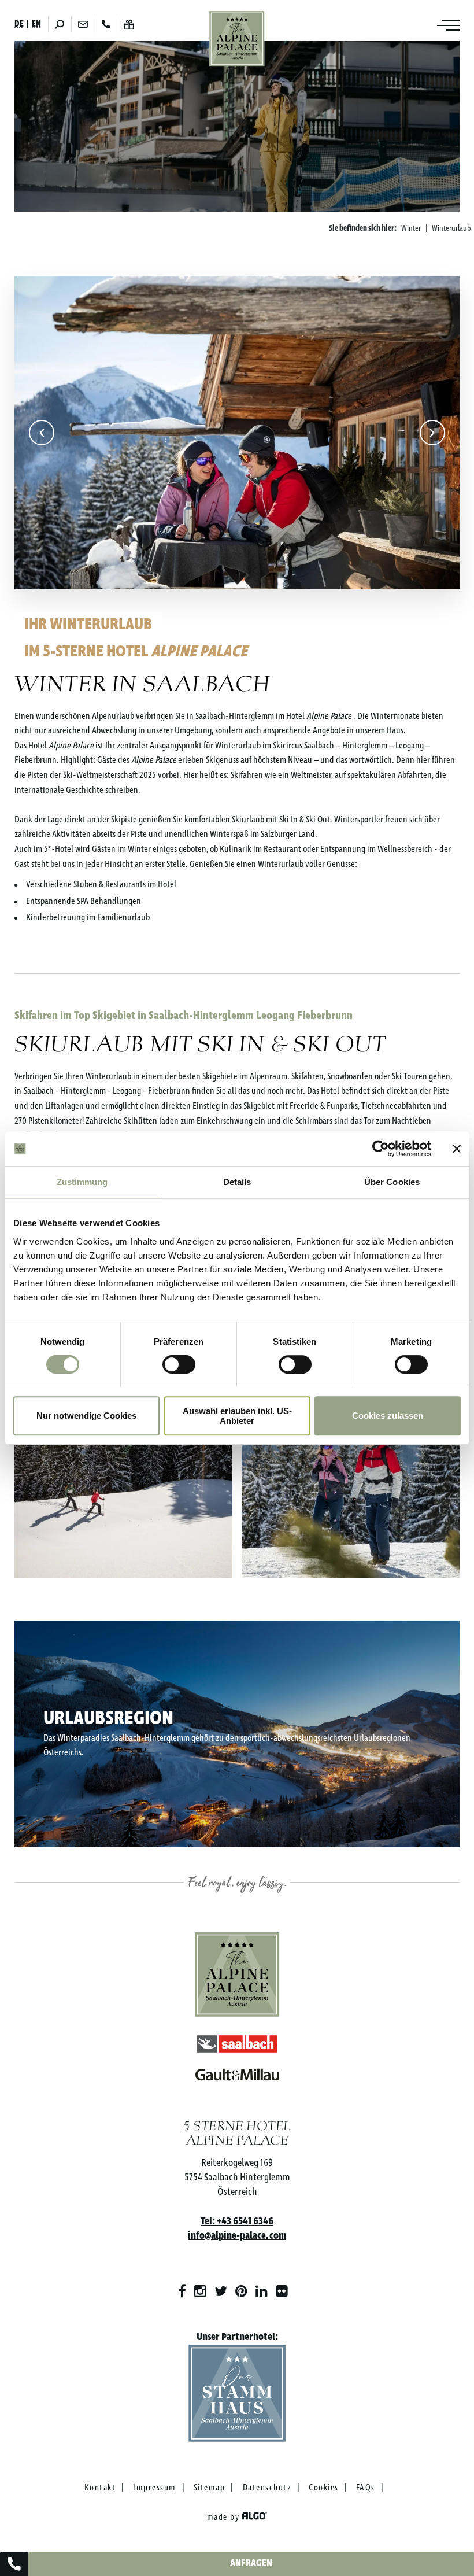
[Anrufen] (106, 24)
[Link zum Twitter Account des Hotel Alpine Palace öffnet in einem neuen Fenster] (221, 2292)
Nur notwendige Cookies (86, 1416)
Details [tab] (237, 1182)
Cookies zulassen (388, 1416)
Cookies (324, 2488)
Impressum (155, 2488)
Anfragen (251, 2564)
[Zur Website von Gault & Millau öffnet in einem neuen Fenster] (237, 2072)
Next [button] (432, 433)
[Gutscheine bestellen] (129, 25)
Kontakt (100, 2488)
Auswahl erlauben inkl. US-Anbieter (237, 1416)
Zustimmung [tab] (82, 1182)
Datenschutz (267, 2488)
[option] (237, 432)
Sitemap (210, 2488)
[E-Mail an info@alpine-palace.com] (83, 24)
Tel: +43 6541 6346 (237, 2221)
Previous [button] (42, 433)
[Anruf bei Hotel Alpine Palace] (14, 2564)
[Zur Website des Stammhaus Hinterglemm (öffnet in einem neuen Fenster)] (237, 2396)
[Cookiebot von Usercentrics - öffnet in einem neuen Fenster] (381, 1149)
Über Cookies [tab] (392, 1182)
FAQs (366, 2488)
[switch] (179, 1364)
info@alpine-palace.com (237, 2236)
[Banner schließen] (457, 1149)
